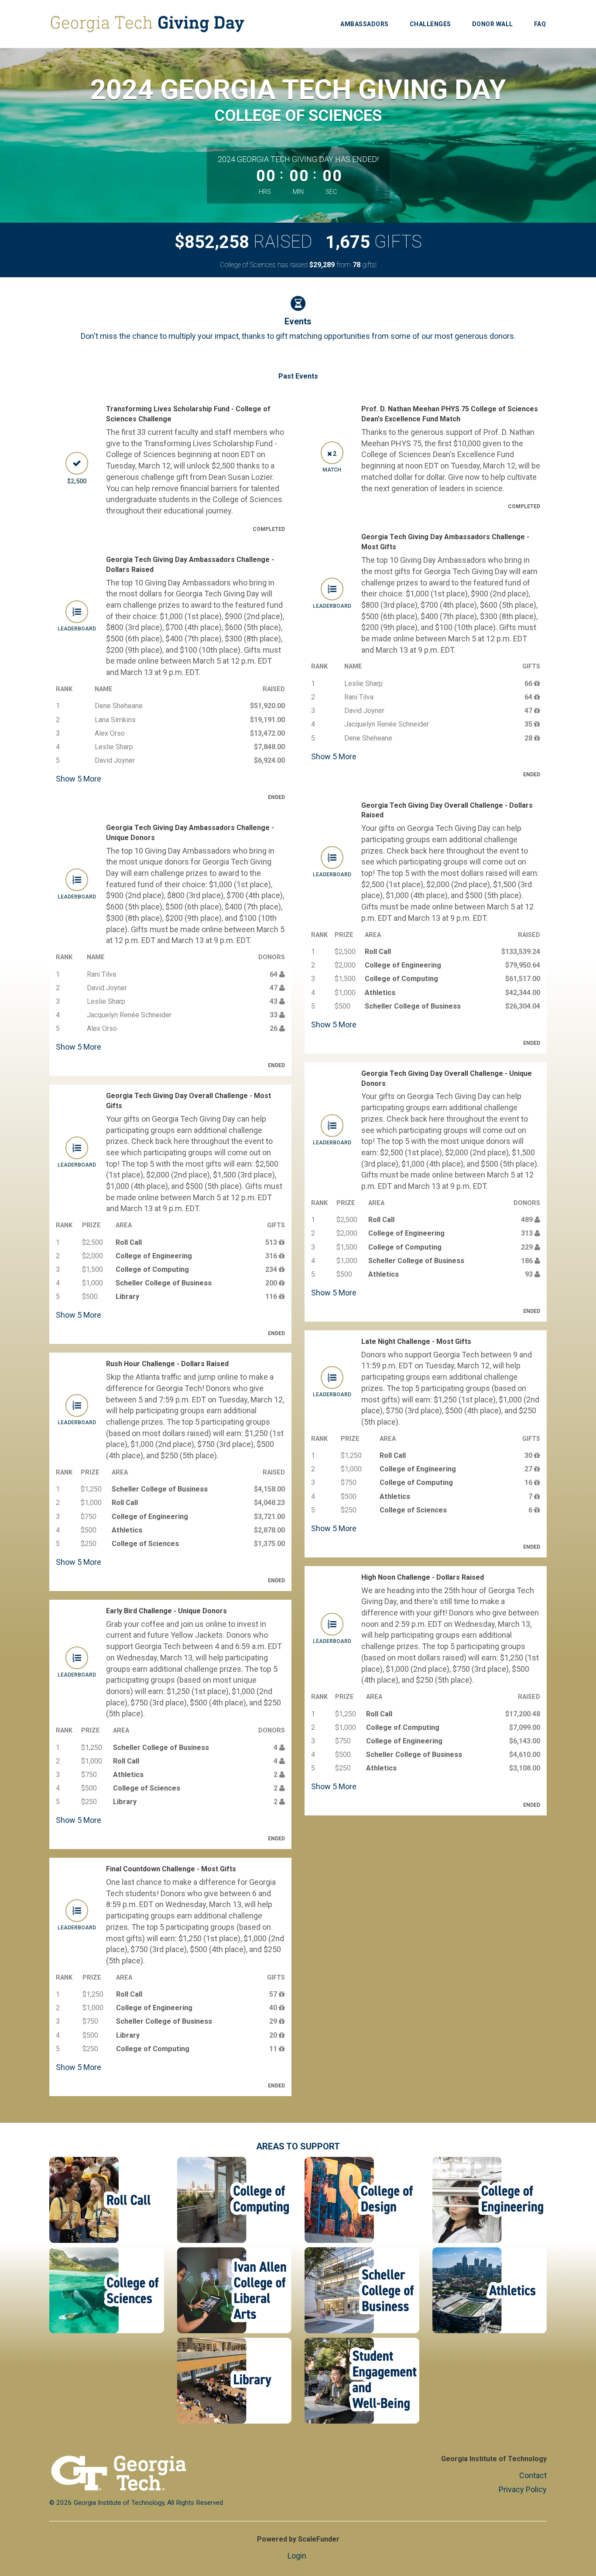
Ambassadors (365, 24)
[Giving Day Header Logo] (147, 24)
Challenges (430, 24)
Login (297, 2556)
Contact (533, 2475)
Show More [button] (79, 779)
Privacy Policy (523, 2489)
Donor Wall (493, 24)
